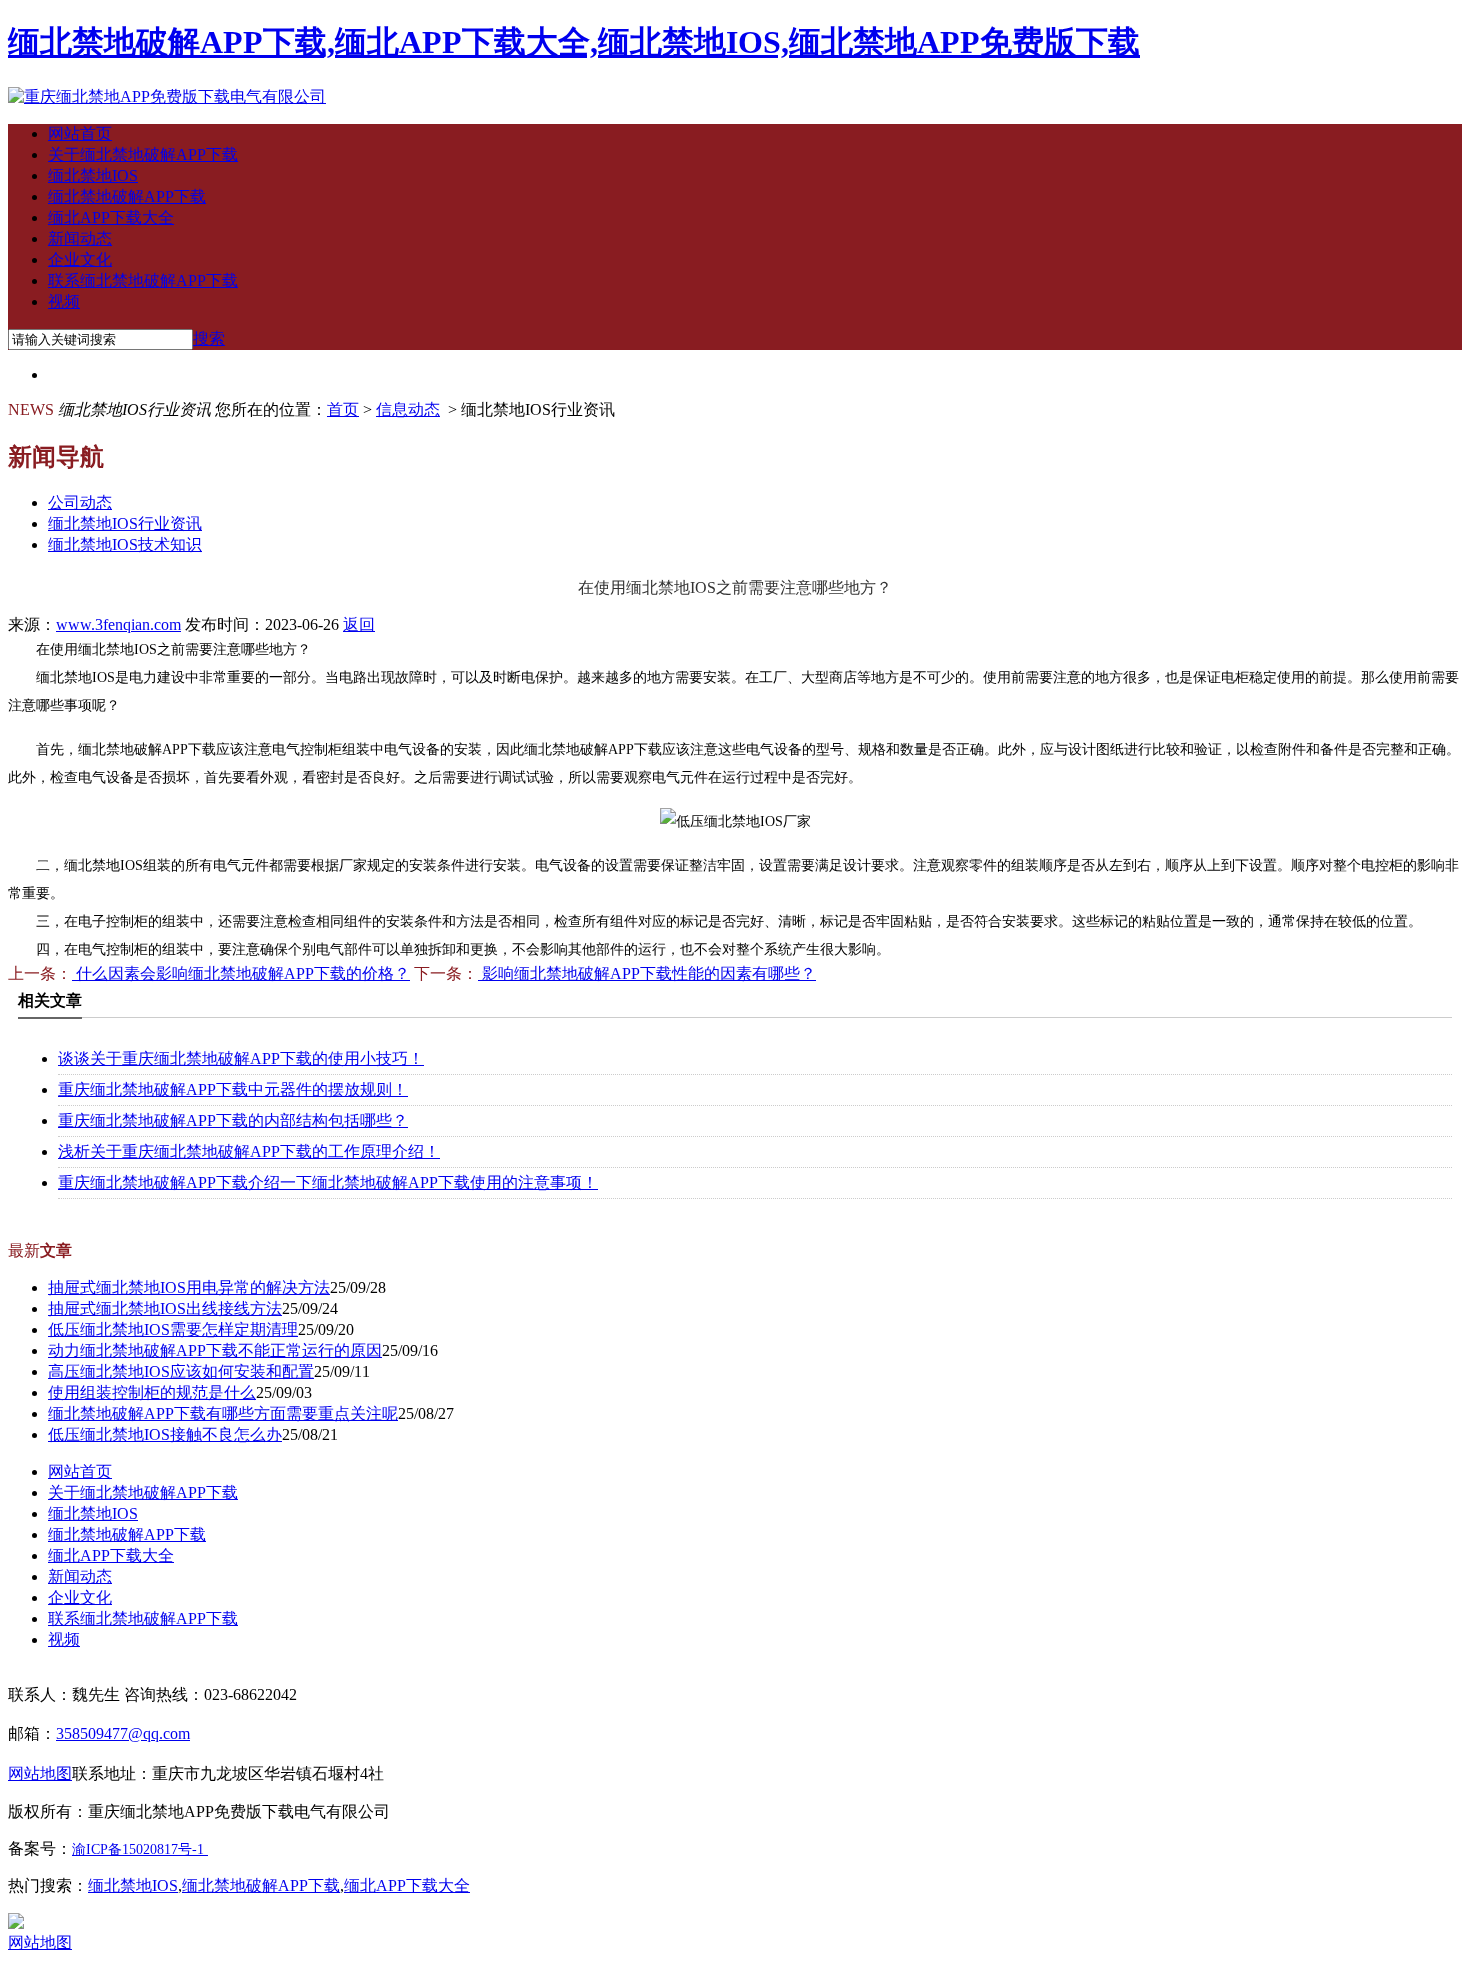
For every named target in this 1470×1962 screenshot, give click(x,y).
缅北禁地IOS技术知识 (125, 544)
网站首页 (80, 133)
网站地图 (40, 1942)
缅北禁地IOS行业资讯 (125, 523)
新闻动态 (80, 238)
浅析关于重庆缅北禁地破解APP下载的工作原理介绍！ (249, 1151)
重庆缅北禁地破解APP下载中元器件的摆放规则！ (233, 1089)
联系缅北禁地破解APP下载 (143, 280)
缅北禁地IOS (93, 175)
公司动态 (80, 502)
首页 (343, 409)
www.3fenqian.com (118, 624)
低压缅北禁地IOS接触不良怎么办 (165, 1434)
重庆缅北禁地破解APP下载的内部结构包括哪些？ (233, 1120)
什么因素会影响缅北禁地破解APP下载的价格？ (241, 973)
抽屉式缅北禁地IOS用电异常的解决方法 (189, 1287)
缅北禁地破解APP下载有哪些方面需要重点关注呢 (223, 1413)
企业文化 (80, 259)
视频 (64, 301)
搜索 (209, 338)
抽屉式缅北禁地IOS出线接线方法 (165, 1308)
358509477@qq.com (123, 1733)
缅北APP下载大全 (111, 217)
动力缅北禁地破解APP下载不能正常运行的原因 (215, 1350)
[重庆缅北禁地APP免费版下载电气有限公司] (167, 96)
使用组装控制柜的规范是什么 (152, 1392)
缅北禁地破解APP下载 (127, 196)
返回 (359, 624)
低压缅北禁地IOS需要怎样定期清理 (173, 1329)
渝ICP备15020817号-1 (138, 1849)
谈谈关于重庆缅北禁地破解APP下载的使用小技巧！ (241, 1058)
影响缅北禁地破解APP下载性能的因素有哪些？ (647, 973)
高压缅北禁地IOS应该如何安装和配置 (181, 1371)
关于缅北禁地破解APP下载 (143, 154)
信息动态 (408, 409)
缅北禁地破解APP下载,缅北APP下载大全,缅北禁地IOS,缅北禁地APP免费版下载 (574, 42)
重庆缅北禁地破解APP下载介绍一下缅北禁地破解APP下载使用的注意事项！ (328, 1182)
